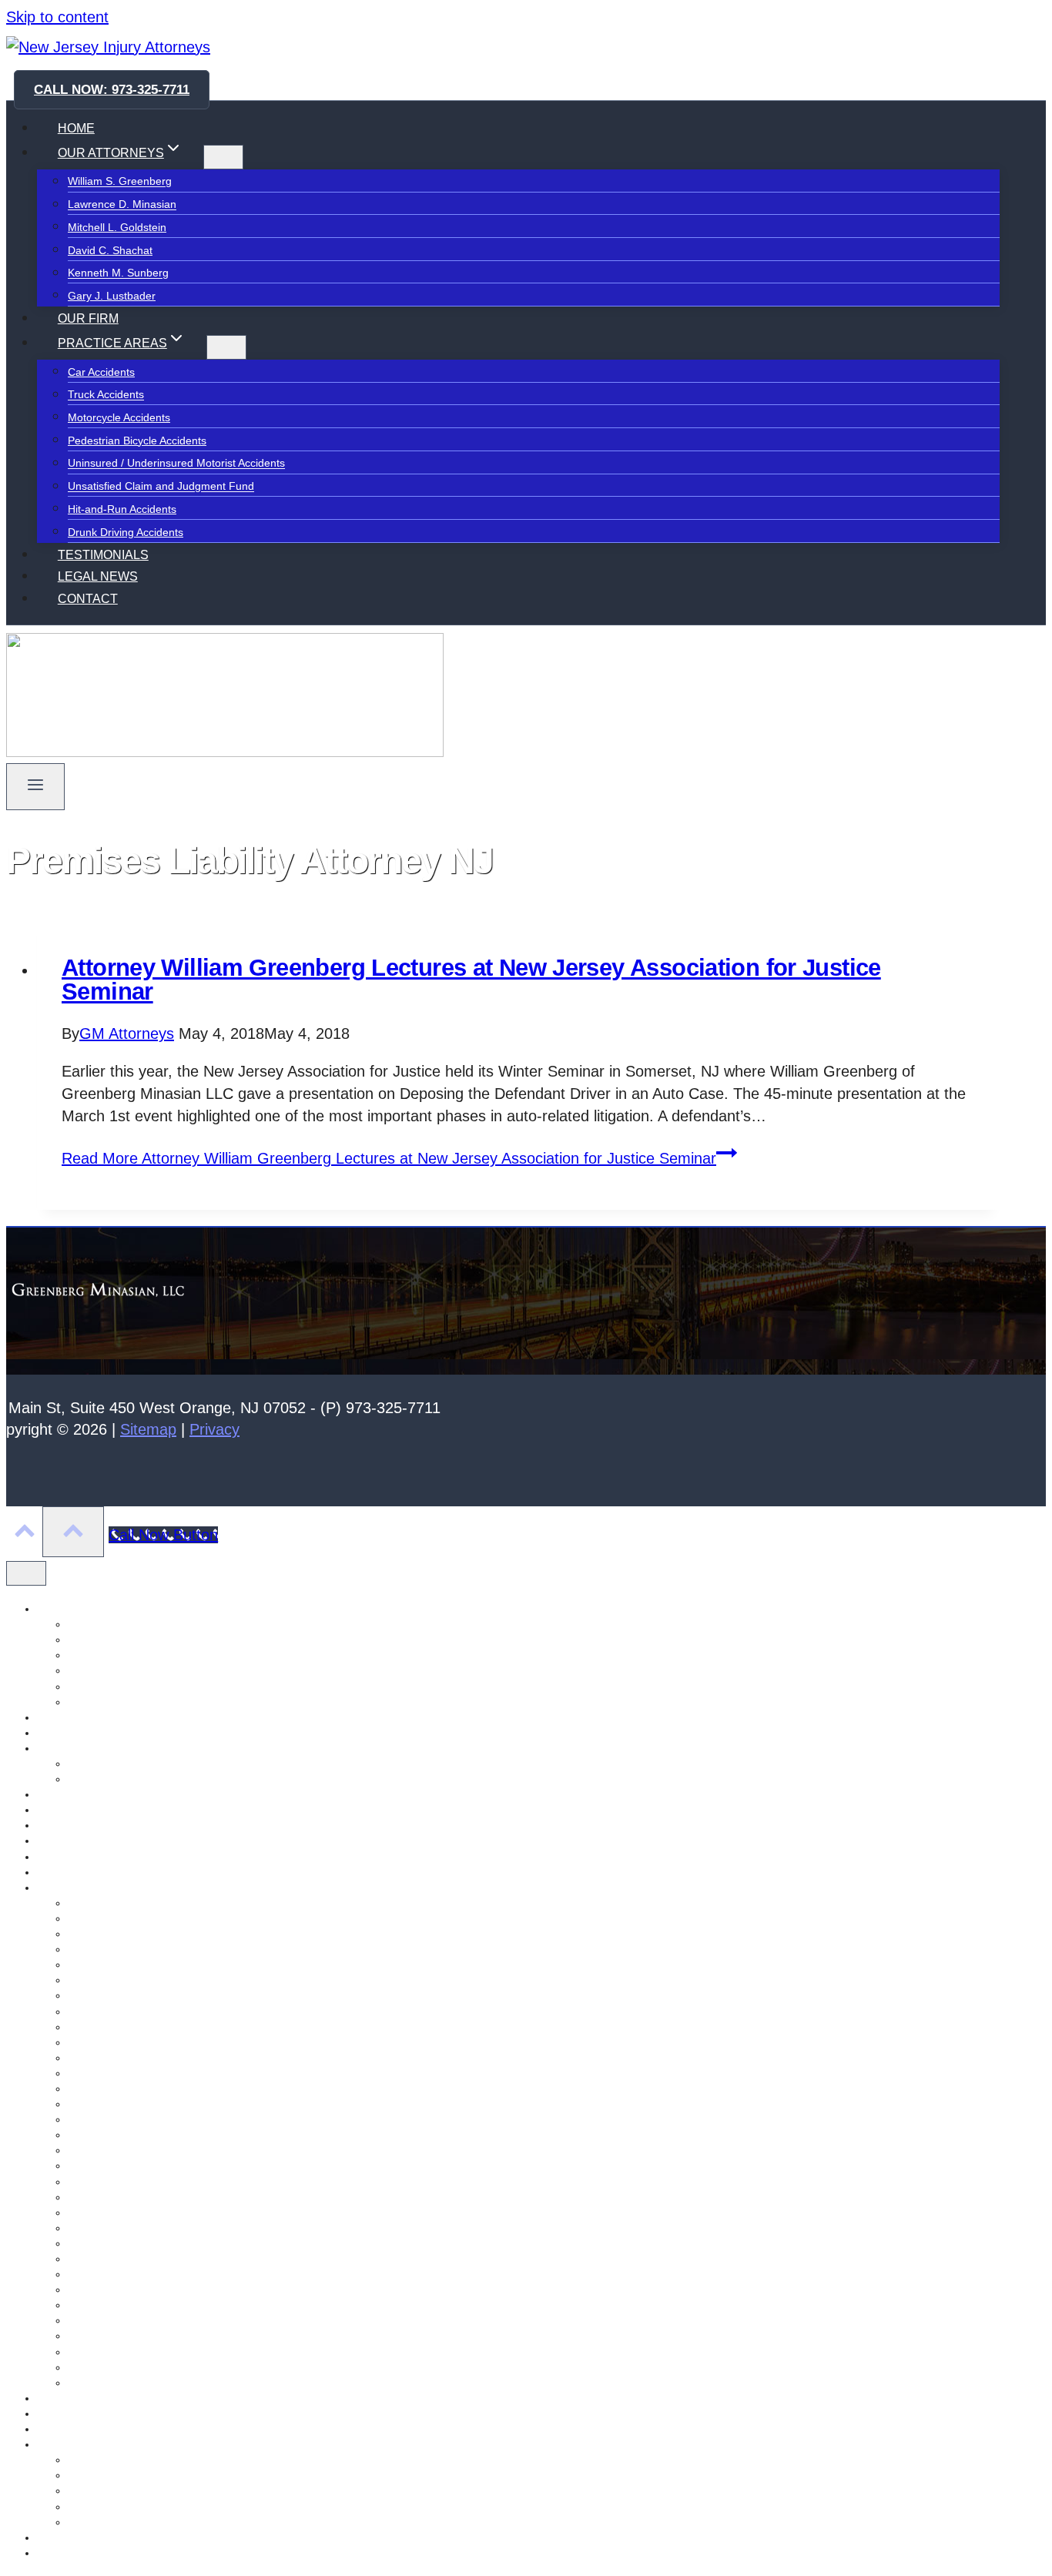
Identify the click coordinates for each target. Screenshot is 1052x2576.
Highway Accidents (113, 2197)
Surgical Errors (104, 2259)
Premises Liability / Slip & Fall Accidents (164, 2104)
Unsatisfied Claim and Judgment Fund (161, 487)
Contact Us (64, 1717)
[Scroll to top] (24, 1533)
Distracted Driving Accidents (136, 2166)
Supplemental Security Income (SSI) (156, 2507)
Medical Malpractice (116, 2058)
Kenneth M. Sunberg (118, 273)
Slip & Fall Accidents (117, 2320)
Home (52, 1794)
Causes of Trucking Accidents (139, 1934)
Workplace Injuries (113, 2352)
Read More (389, 1158)
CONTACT (88, 599)
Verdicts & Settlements (122, 1779)
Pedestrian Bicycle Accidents (137, 440)
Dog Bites (91, 2274)
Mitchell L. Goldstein (117, 227)
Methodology (69, 1825)
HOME (76, 128)
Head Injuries (100, 2228)
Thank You (63, 2553)
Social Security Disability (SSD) (112, 2444)
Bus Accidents (102, 2290)
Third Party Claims (113, 2150)
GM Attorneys (127, 1033)
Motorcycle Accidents (119, 417)
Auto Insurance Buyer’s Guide (141, 1918)
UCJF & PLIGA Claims (122, 2012)
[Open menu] (35, 787)
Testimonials (67, 2537)
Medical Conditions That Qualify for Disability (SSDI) (194, 2491)
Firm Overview (72, 1748)
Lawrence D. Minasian (122, 205)
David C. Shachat (110, 250)
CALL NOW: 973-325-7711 (112, 90)
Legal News (65, 1810)
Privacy (214, 1429)
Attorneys (60, 1609)
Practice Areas (72, 1888)
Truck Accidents (106, 395)
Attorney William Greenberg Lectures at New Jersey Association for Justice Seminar (471, 980)
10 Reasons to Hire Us (123, 1764)
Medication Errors (111, 2119)
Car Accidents (101, 372)
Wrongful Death (106, 2367)
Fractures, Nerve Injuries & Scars (149, 1965)
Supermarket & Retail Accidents (144, 2182)
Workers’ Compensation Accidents (151, 1995)
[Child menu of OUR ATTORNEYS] (223, 157)
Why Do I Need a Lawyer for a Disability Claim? (183, 2522)
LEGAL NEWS (98, 576)
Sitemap (148, 1429)
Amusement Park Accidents (134, 1903)
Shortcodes (65, 2414)
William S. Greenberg (120, 182)
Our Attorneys (70, 1872)
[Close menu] (26, 1573)
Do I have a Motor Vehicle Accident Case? (170, 1949)
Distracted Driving (111, 2305)
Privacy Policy (70, 2398)
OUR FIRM (88, 318)
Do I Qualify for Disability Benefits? (152, 2475)
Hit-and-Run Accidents (122, 509)
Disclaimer (62, 1733)
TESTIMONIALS (103, 555)
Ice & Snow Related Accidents (140, 2042)
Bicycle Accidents (109, 2243)
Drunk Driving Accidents (126, 532)
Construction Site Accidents (134, 2089)
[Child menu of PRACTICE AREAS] (226, 347)
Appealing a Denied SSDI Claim (145, 2460)
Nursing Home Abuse (89, 1841)
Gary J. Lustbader (112, 296)
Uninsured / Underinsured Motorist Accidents (176, 464)
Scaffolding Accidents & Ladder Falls (156, 2073)
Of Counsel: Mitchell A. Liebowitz (116, 1857)
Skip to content (57, 17)
